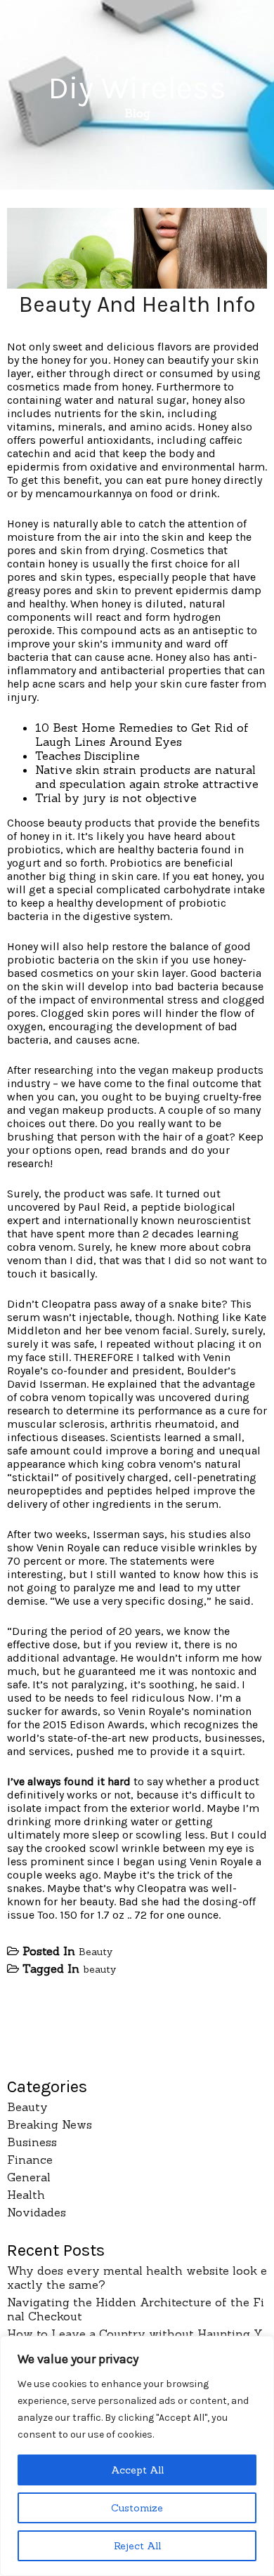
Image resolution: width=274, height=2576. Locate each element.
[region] (137, 2456)
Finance (30, 2160)
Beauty (96, 1952)
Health (26, 2195)
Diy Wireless (137, 88)
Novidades (37, 2212)
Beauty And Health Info (137, 304)
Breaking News (50, 2124)
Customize (137, 2508)
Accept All (137, 2470)
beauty (99, 1969)
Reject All (137, 2546)
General (29, 2177)
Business (32, 2142)
